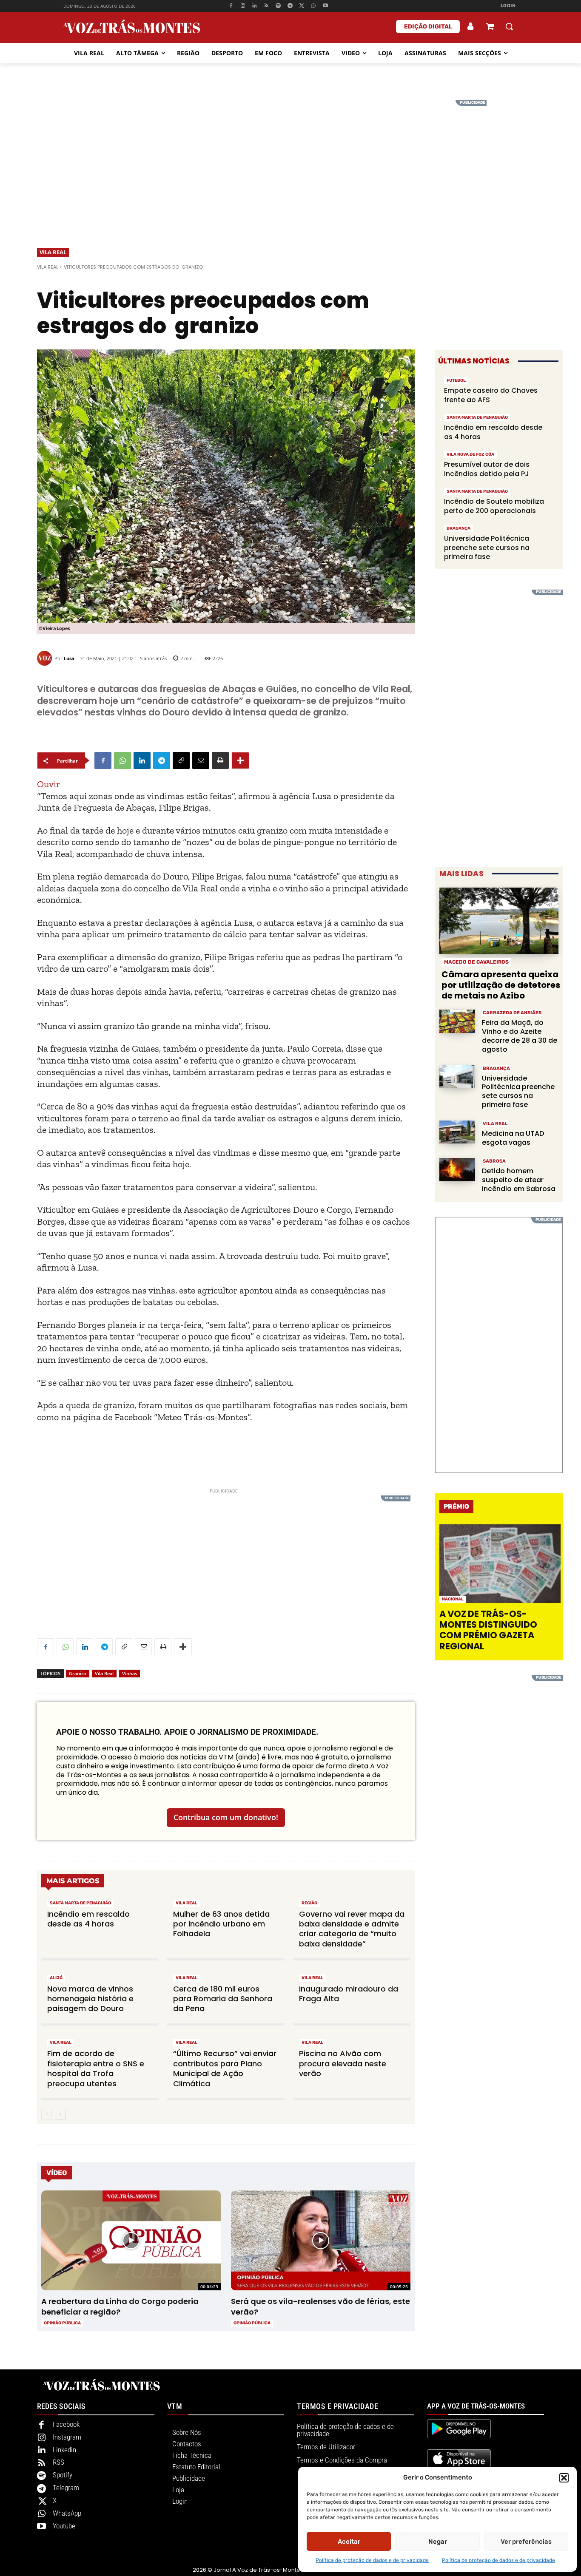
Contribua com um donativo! (226, 1817)
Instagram (67, 2437)
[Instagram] (243, 6)
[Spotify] (278, 6)
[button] (564, 2478)
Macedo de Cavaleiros (476, 962)
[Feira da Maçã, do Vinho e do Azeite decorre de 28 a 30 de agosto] (457, 1021)
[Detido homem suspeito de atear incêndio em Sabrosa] (457, 1170)
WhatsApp (67, 2513)
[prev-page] (47, 2114)
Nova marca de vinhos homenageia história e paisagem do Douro (90, 1999)
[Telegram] (290, 6)
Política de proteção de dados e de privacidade (372, 2560)
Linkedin (64, 2450)
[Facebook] (231, 6)
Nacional (453, 1599)
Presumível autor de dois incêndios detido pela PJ (487, 469)
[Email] (201, 760)
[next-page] (60, 2114)
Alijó (56, 1978)
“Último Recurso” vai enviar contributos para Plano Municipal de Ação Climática (225, 2068)
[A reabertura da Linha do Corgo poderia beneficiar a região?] (131, 2241)
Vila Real (53, 252)
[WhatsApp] (314, 6)
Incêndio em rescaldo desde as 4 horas (88, 1919)
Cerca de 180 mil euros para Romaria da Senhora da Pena (223, 1999)
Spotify (63, 2475)
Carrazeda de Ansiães (512, 1013)
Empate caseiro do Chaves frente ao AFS (491, 395)
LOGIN (508, 6)
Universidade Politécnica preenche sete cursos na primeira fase (487, 548)
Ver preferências (526, 2542)
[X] (302, 6)
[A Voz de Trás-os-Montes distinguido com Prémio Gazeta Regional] (500, 1564)
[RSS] (266, 6)
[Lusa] (46, 658)
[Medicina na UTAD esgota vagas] (457, 1132)
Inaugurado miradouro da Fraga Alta (349, 1994)
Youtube (64, 2526)
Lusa (69, 658)
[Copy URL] (181, 760)
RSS (58, 2462)
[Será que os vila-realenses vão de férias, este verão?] (320, 2241)
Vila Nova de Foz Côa (470, 454)
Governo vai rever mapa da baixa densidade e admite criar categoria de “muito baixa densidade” (352, 1929)
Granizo (78, 1673)
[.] (471, 26)
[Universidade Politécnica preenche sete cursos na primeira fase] (457, 1077)
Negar (438, 2542)
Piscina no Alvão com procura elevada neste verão (343, 2063)
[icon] (490, 27)
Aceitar (349, 2542)
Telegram (66, 2488)
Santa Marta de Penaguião (80, 1903)
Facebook (66, 2424)
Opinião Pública (62, 2323)
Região (309, 1903)
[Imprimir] (220, 760)
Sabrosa (494, 1161)
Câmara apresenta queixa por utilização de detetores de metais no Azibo (501, 985)
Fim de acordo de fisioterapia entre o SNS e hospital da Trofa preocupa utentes (96, 2068)
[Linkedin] (255, 6)
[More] (240, 760)
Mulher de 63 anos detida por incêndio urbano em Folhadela (221, 1924)
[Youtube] (326, 6)
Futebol (456, 380)
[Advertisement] (290, 159)
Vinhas (130, 1673)
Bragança (459, 528)
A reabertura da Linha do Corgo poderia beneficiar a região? (120, 2306)
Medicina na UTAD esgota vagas (513, 1138)
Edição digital (428, 27)
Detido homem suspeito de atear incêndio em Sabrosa (519, 1180)
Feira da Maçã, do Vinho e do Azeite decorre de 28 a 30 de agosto (520, 1036)
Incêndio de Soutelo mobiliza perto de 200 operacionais (494, 506)
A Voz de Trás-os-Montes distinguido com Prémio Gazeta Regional (488, 1630)
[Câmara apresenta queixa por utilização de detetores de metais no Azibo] (499, 921)
